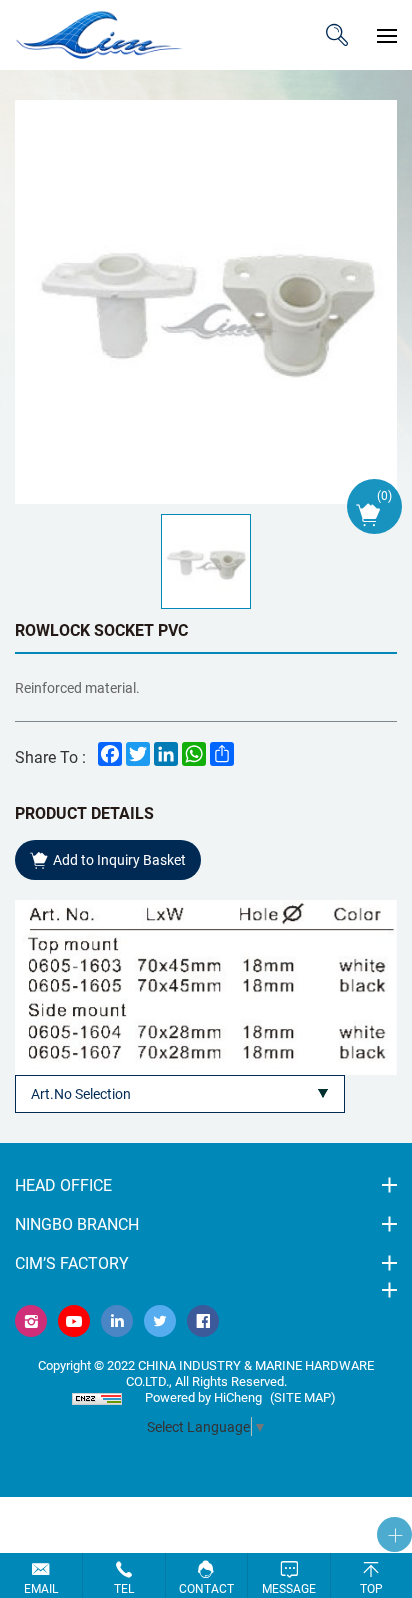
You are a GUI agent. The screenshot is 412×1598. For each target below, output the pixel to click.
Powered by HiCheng (203, 1397)
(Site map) (303, 1397)
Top (371, 1588)
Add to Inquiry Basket (119, 859)
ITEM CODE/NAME (337, 35)
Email (41, 1588)
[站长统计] (97, 1397)
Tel (124, 1588)
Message (289, 1588)
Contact (206, 1588)
